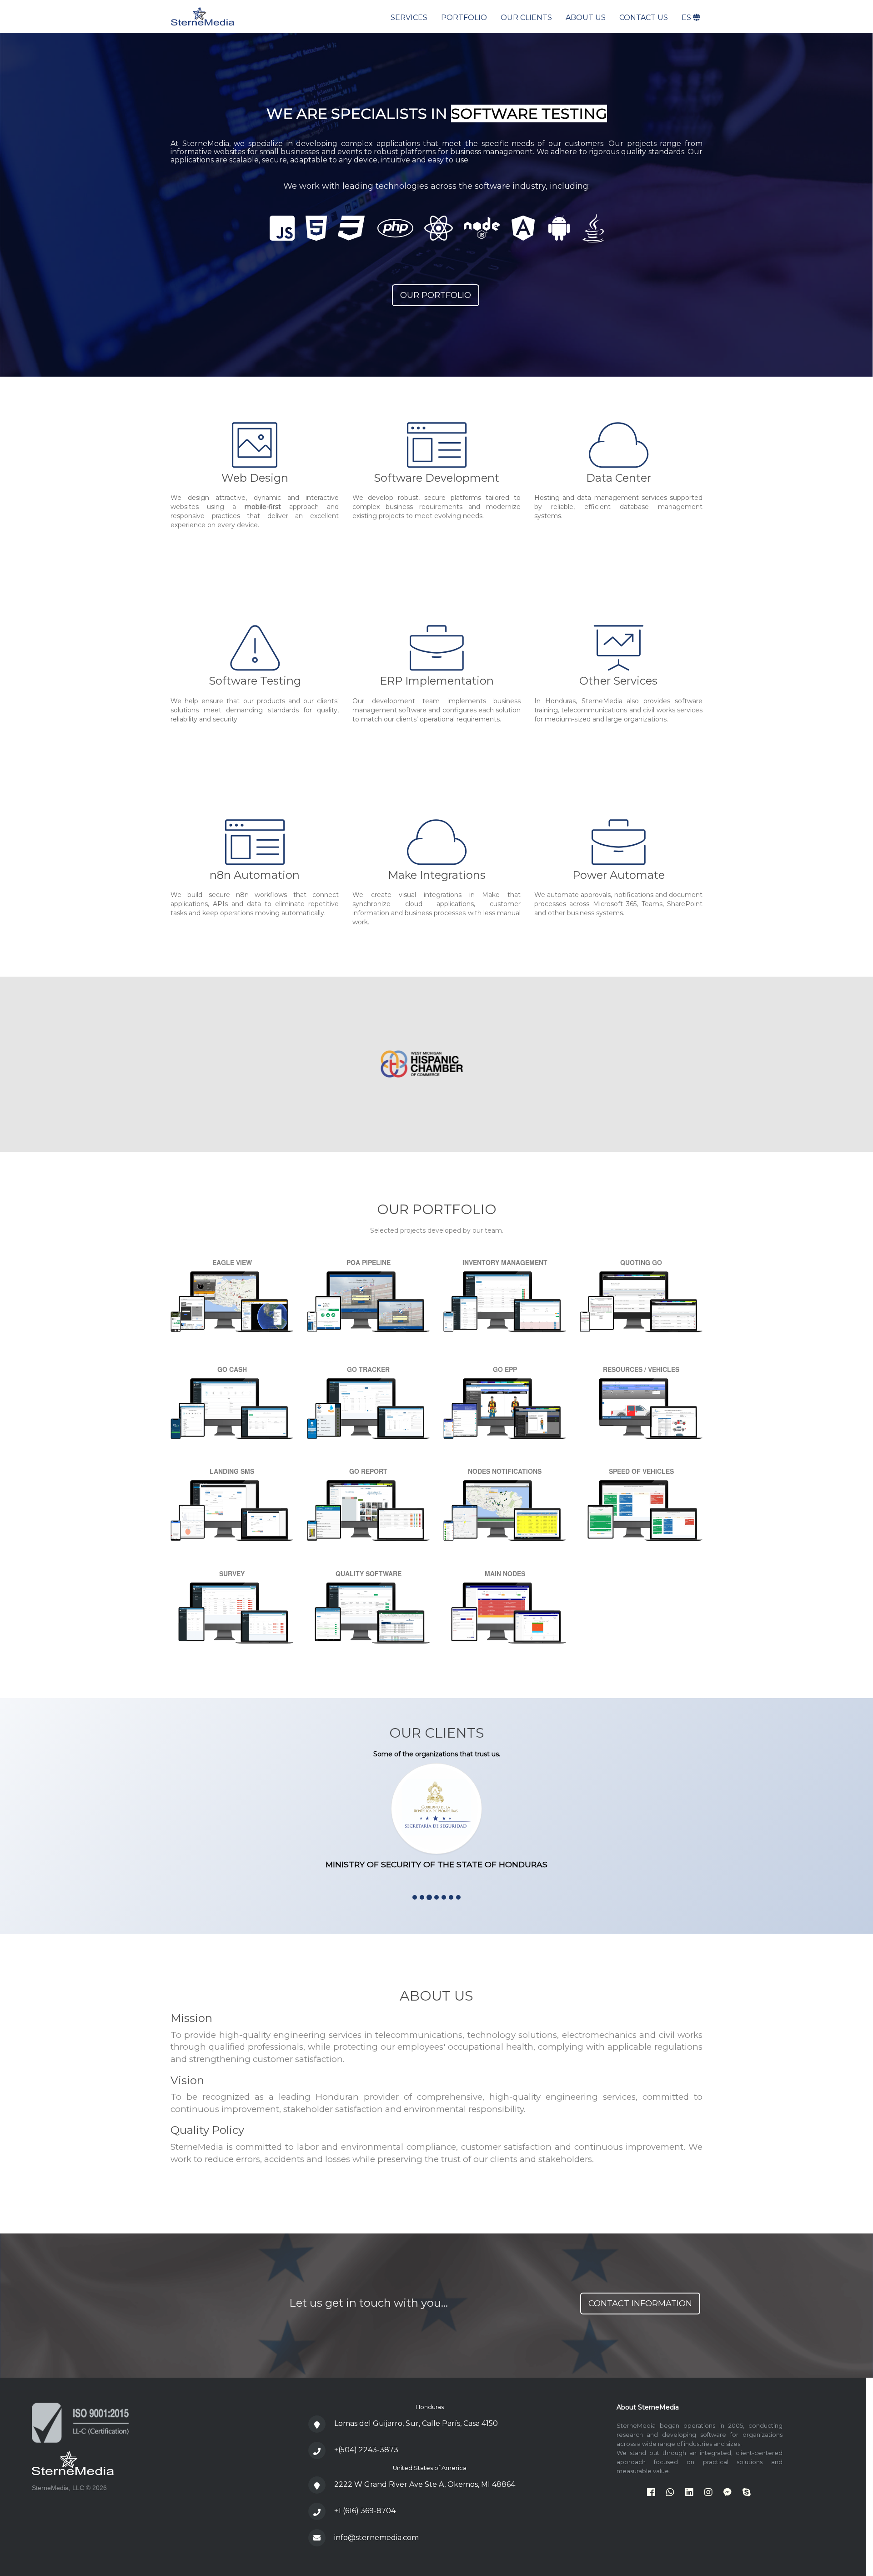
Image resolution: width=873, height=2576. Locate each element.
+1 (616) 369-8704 (365, 2511)
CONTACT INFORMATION (640, 2304)
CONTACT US (644, 18)
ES (687, 18)
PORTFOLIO (464, 18)
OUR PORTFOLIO (436, 295)
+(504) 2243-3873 (366, 2450)
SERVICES (409, 18)
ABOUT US (586, 18)
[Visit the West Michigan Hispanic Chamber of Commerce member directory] (464, 1064)
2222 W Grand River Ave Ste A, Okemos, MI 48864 (425, 2484)
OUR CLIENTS (526, 18)
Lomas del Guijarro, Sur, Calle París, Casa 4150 (416, 2423)
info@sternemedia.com (376, 2538)
